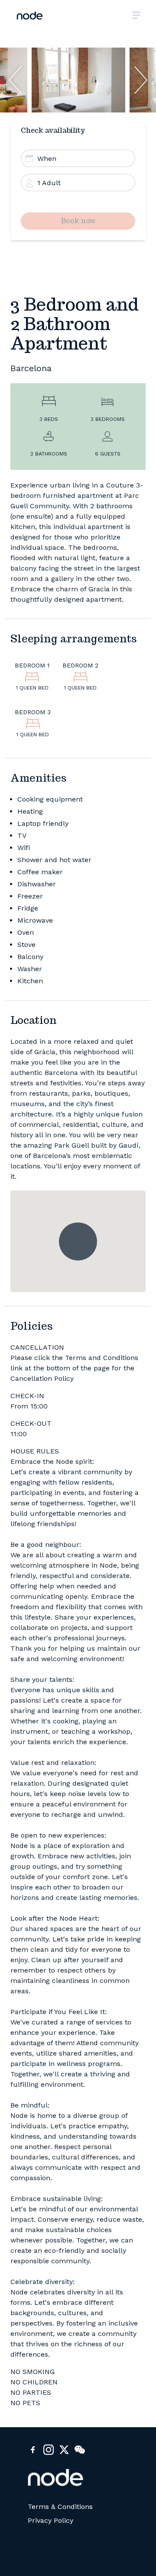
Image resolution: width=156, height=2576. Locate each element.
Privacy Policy (50, 2521)
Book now (78, 221)
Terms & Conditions (60, 2507)
